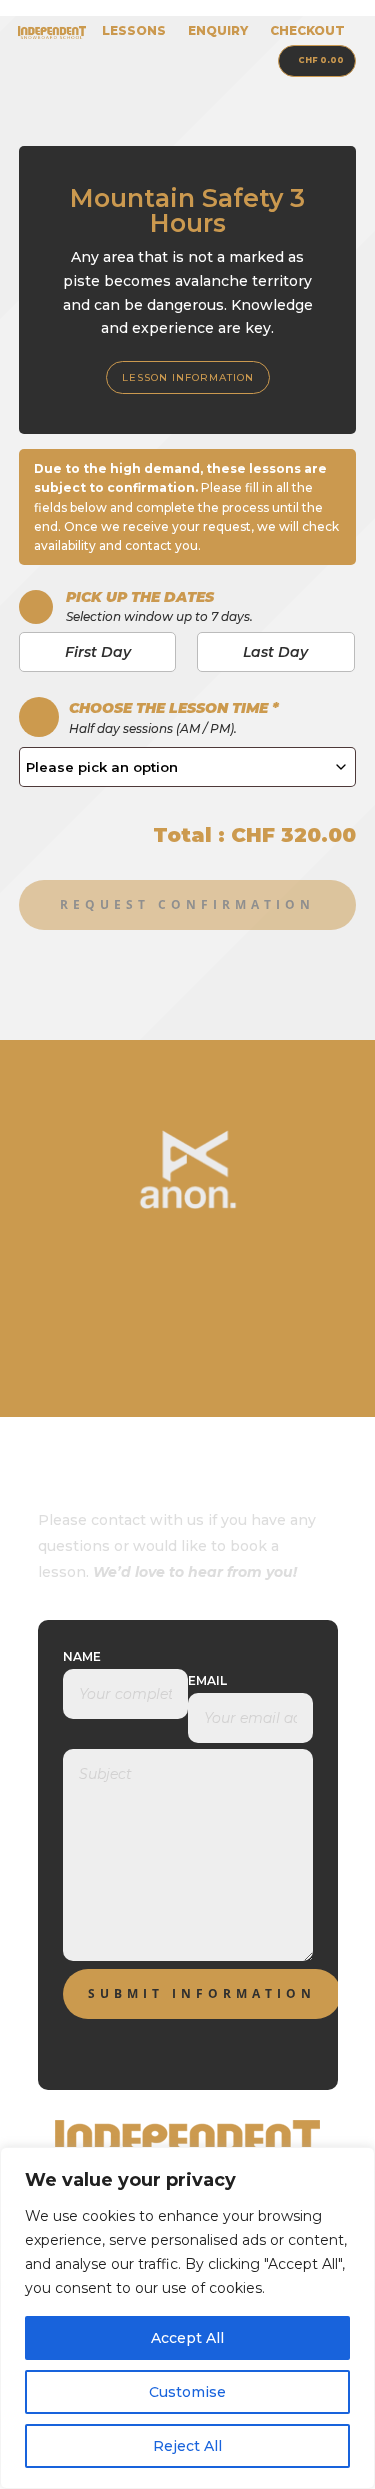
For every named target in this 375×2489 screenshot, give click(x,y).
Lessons (134, 31)
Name (82, 1656)
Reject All (187, 2446)
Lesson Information (188, 377)
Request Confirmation (187, 904)
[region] (187, 2318)
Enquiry (218, 31)
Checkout (307, 31)
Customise (187, 2392)
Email (207, 1680)
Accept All (187, 2338)
